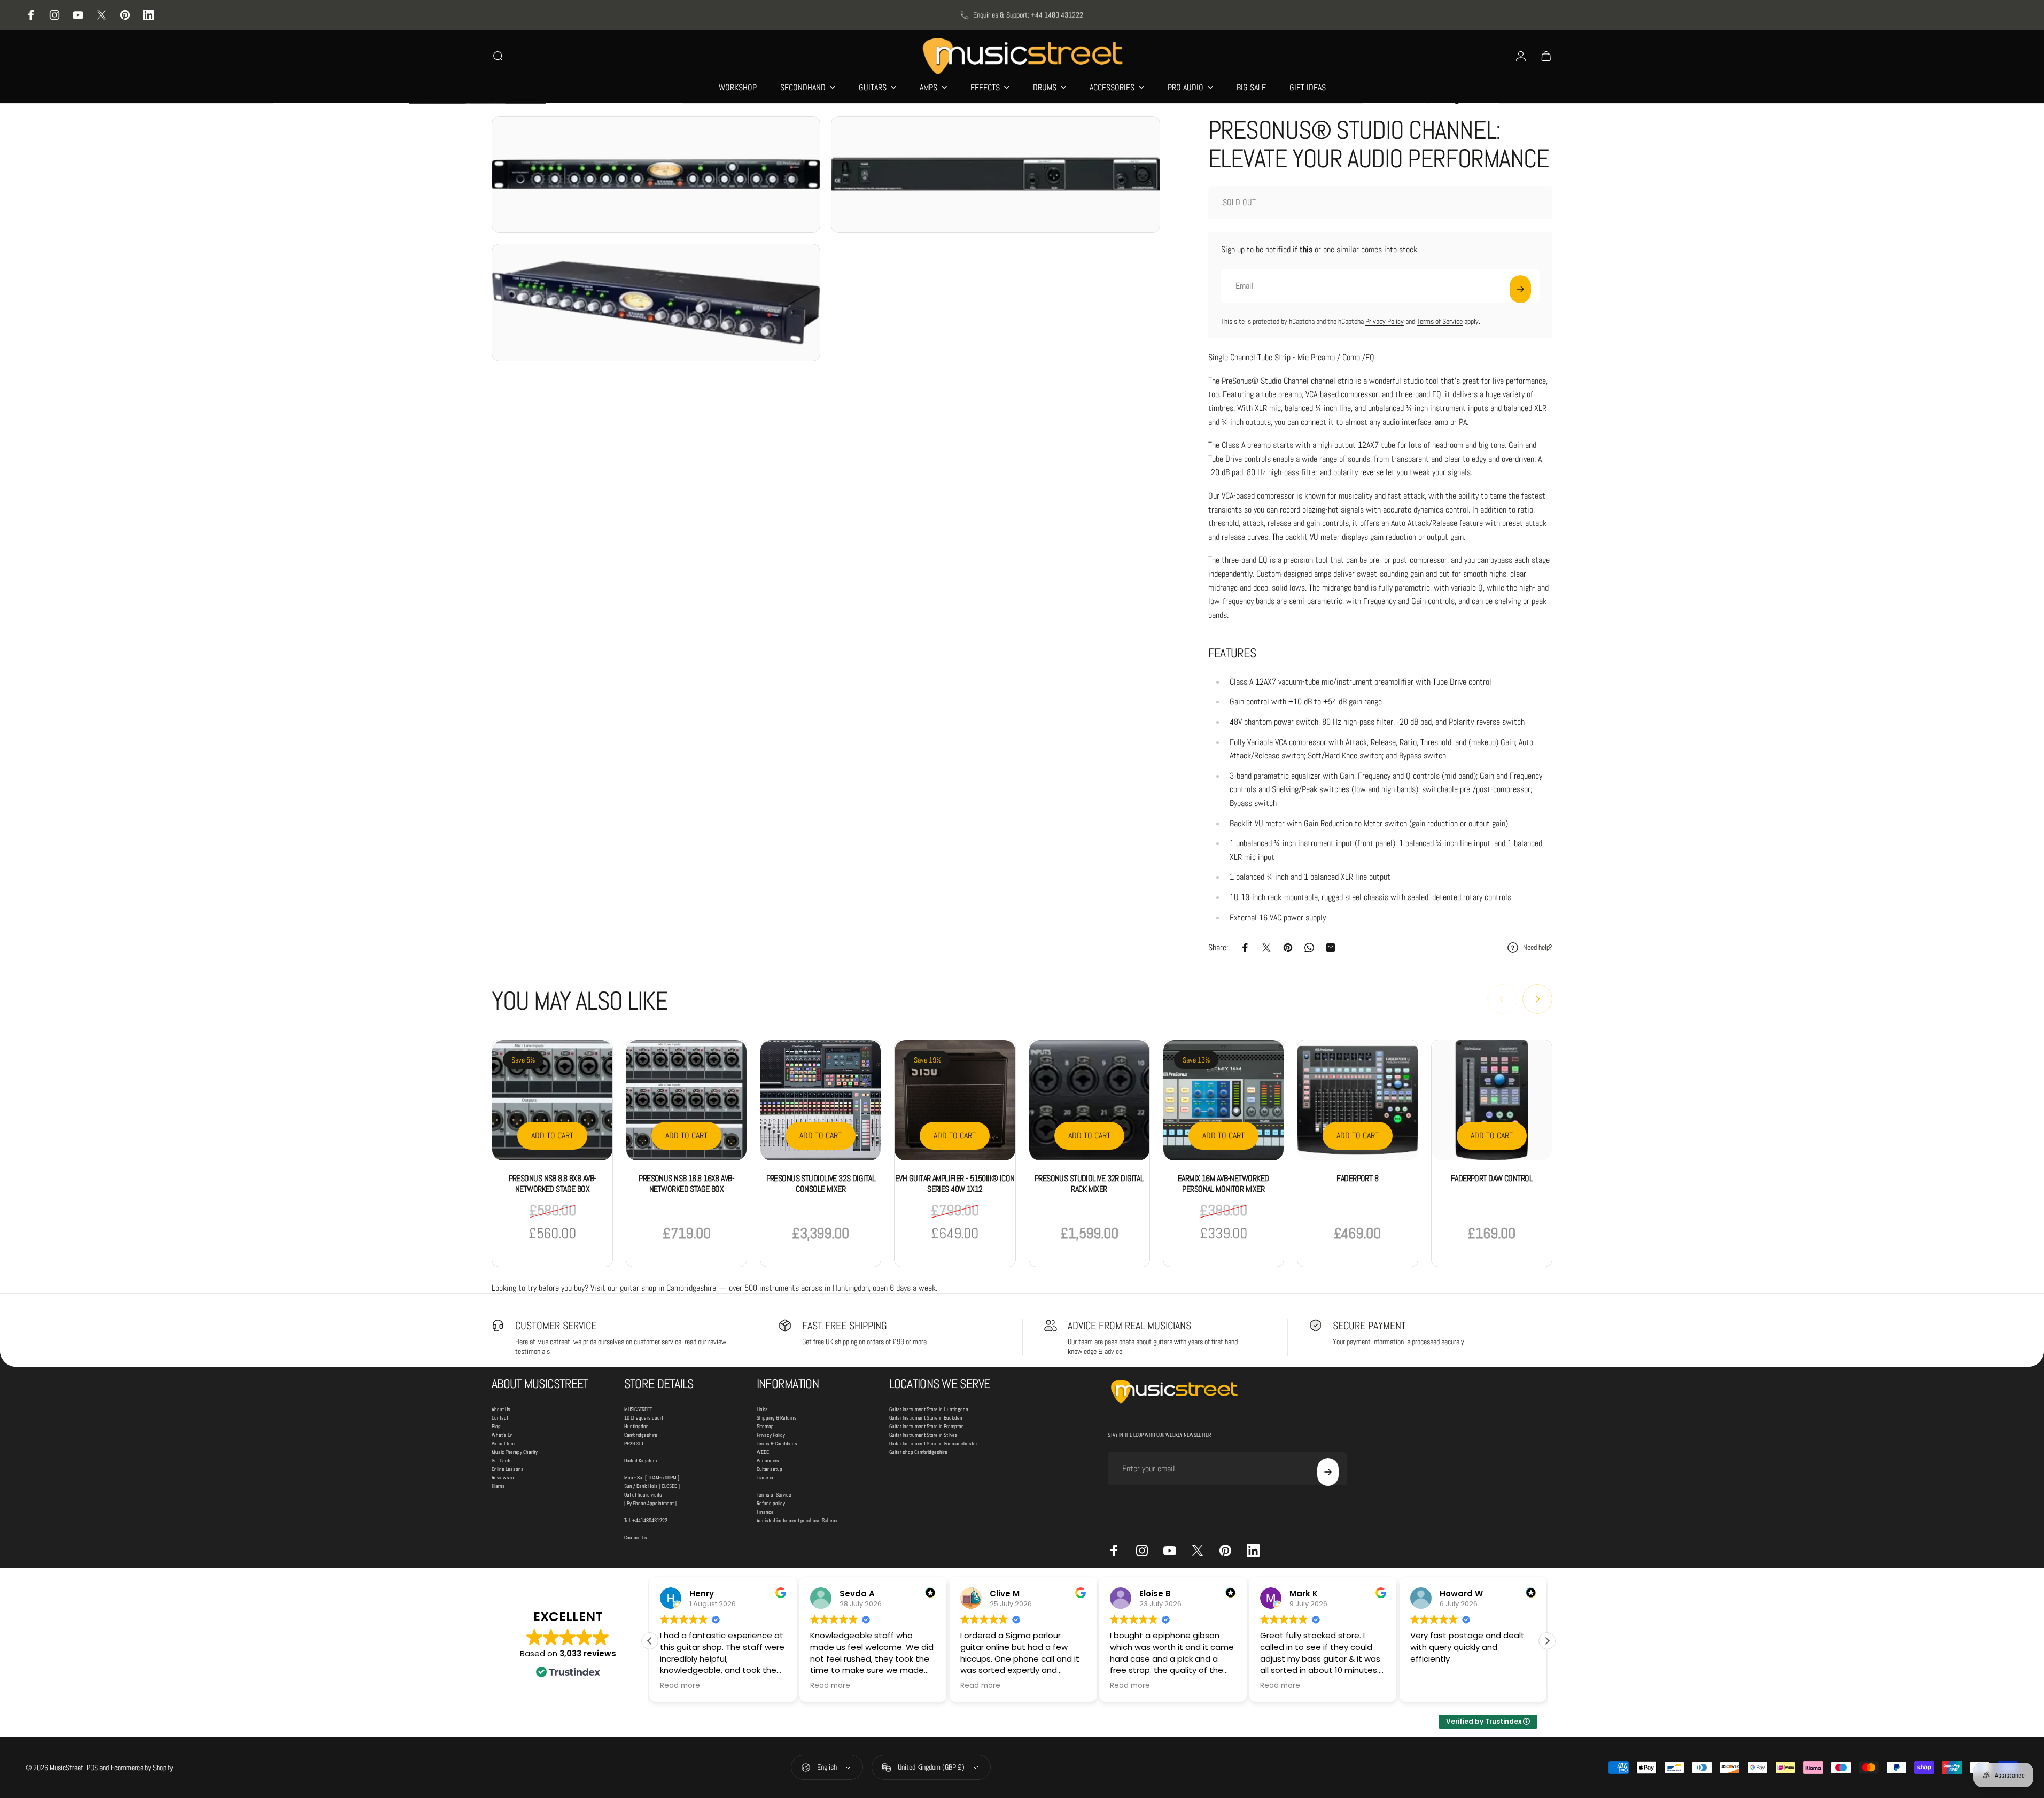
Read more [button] (680, 1686)
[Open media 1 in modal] (656, 175)
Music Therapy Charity (515, 1452)
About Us (501, 1409)
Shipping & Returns (777, 1418)
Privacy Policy (1385, 321)
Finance (765, 1512)
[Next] (1537, 999)
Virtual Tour (503, 1443)
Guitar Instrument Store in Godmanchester (933, 1443)
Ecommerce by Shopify (142, 1768)
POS (92, 1768)
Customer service (556, 1326)
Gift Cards (502, 1460)
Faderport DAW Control (1492, 1178)
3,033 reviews (588, 1653)
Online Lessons (508, 1469)
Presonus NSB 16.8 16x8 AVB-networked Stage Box (686, 1184)
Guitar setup (770, 1469)
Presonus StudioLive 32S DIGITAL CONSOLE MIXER (821, 1184)
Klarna (498, 1486)
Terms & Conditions (777, 1443)
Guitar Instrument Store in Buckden (926, 1418)
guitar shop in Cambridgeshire (668, 1288)
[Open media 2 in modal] (995, 175)
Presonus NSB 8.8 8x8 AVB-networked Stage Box (553, 1184)
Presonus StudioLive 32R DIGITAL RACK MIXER (1089, 1184)
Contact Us (636, 1537)
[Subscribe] (1520, 289)
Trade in (765, 1478)
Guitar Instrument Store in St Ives (923, 1435)
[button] (1547, 1641)
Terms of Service (1440, 321)
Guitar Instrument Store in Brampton (927, 1426)
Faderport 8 (1357, 1178)
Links (762, 1409)
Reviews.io (503, 1478)
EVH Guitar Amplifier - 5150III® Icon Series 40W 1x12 (955, 1184)
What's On (502, 1435)
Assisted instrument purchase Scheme (798, 1520)
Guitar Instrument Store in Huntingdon (929, 1409)
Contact (500, 1418)
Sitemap (765, 1426)
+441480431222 (650, 1520)
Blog (496, 1426)
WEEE (763, 1452)
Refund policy (771, 1503)
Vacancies (768, 1460)
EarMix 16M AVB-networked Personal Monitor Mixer (1223, 1184)
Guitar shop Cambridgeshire (918, 1452)
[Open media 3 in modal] (656, 303)
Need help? (1538, 947)
